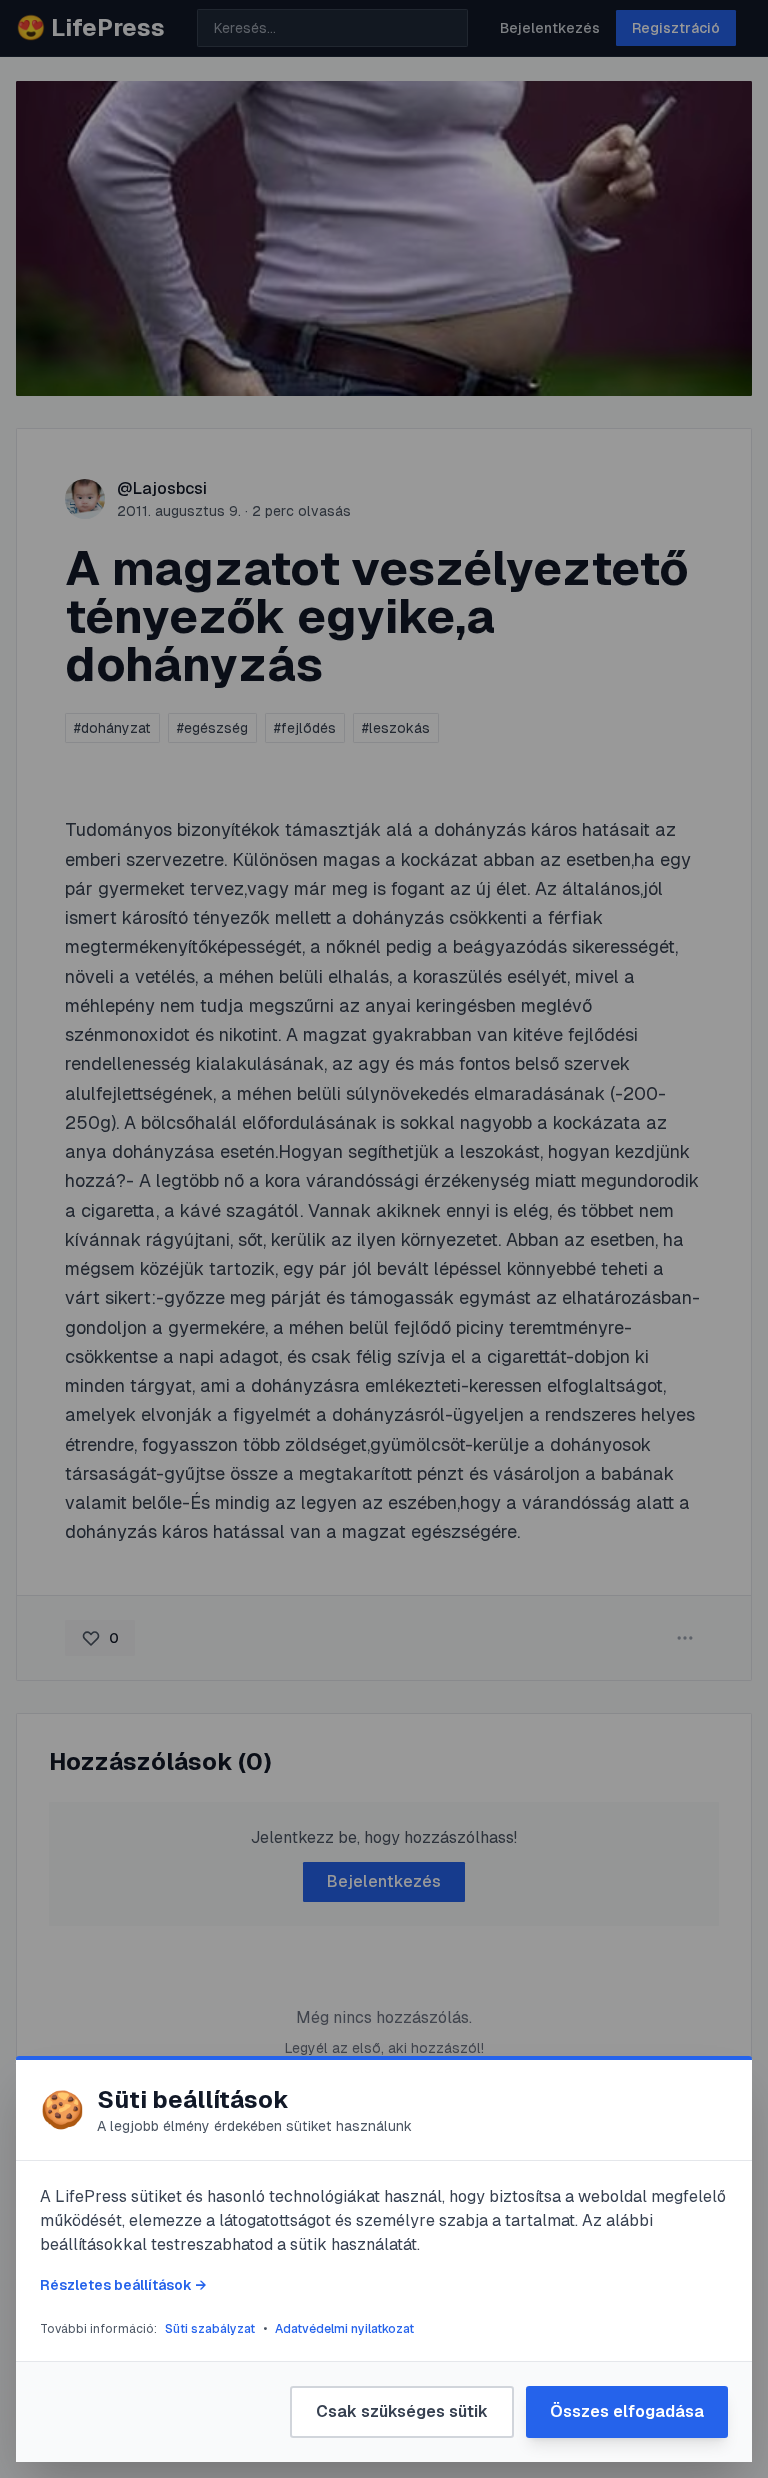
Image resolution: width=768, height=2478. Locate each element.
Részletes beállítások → (123, 2285)
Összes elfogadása (627, 2411)
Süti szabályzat (210, 2329)
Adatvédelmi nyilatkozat (344, 2329)
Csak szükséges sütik (402, 2411)
